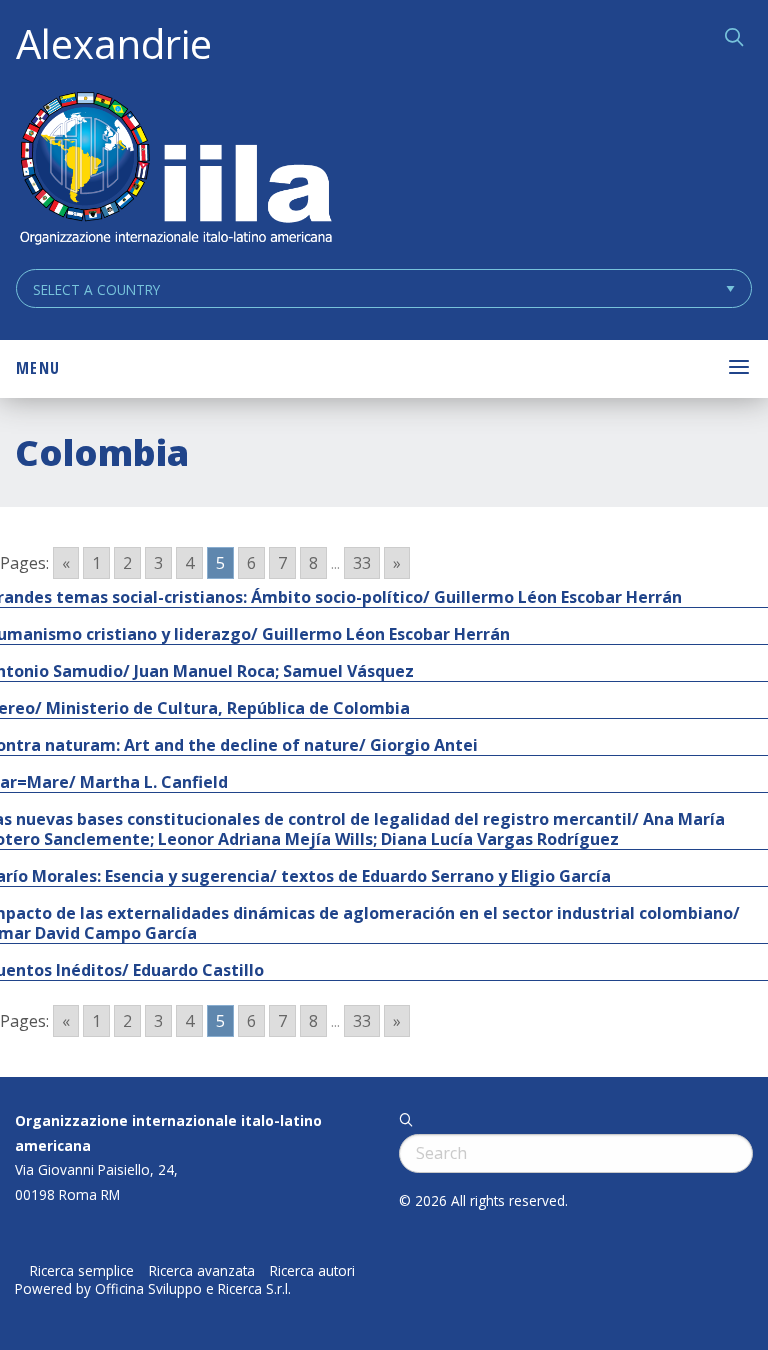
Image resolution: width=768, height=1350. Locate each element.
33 (362, 563)
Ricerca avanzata (202, 1271)
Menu (38, 368)
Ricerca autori (312, 1271)
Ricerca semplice (82, 1271)
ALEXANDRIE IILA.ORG (175, 170)
